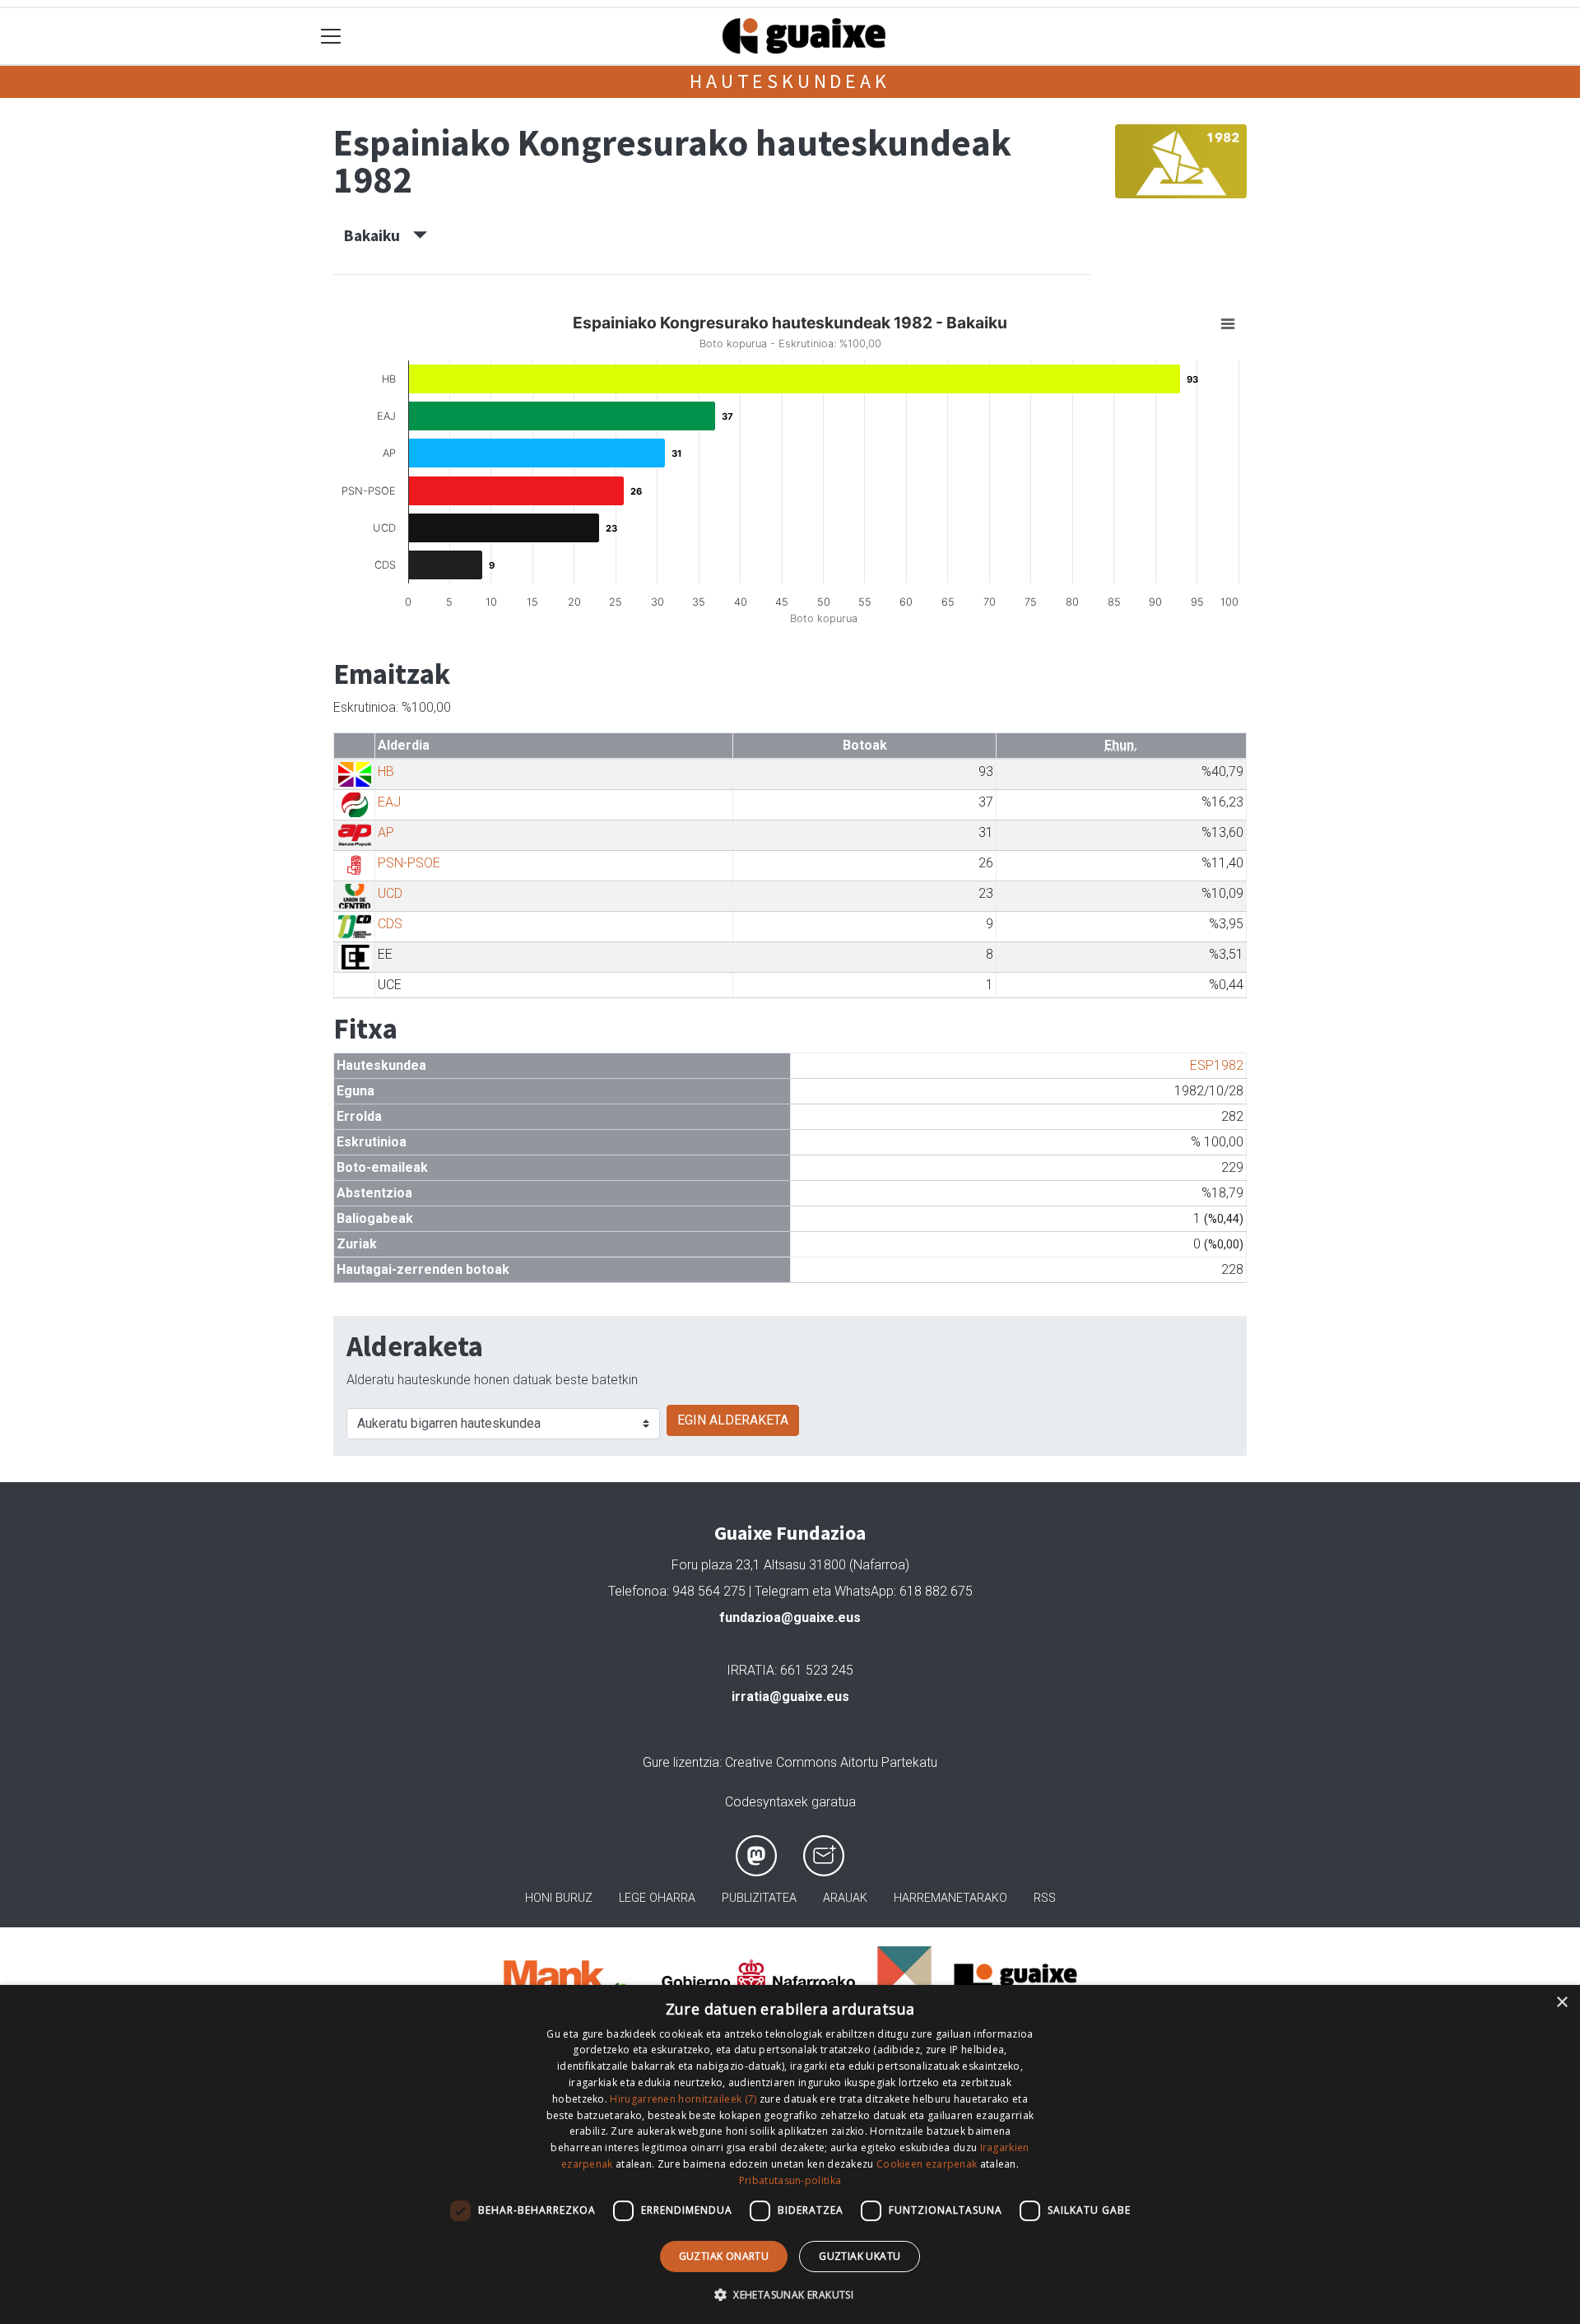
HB (386, 772)
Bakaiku (379, 235)
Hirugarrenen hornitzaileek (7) (683, 2099)
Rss (1045, 1898)
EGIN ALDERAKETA (733, 1420)
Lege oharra (657, 1898)
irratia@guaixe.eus (790, 1697)
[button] (790, 2294)
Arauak (845, 1898)
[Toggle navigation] (331, 37)
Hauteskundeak (790, 81)
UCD (390, 893)
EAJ (389, 802)
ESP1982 (1217, 1065)
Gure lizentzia (681, 1762)
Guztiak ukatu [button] (860, 2256)
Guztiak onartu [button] (724, 2256)
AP (386, 832)
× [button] (1561, 2003)
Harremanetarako (950, 1898)
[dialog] (790, 2154)
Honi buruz (559, 1898)
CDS (390, 924)
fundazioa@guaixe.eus (790, 1618)
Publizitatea (759, 1898)
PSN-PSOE (409, 863)
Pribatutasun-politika (790, 2180)
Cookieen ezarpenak (927, 2164)
